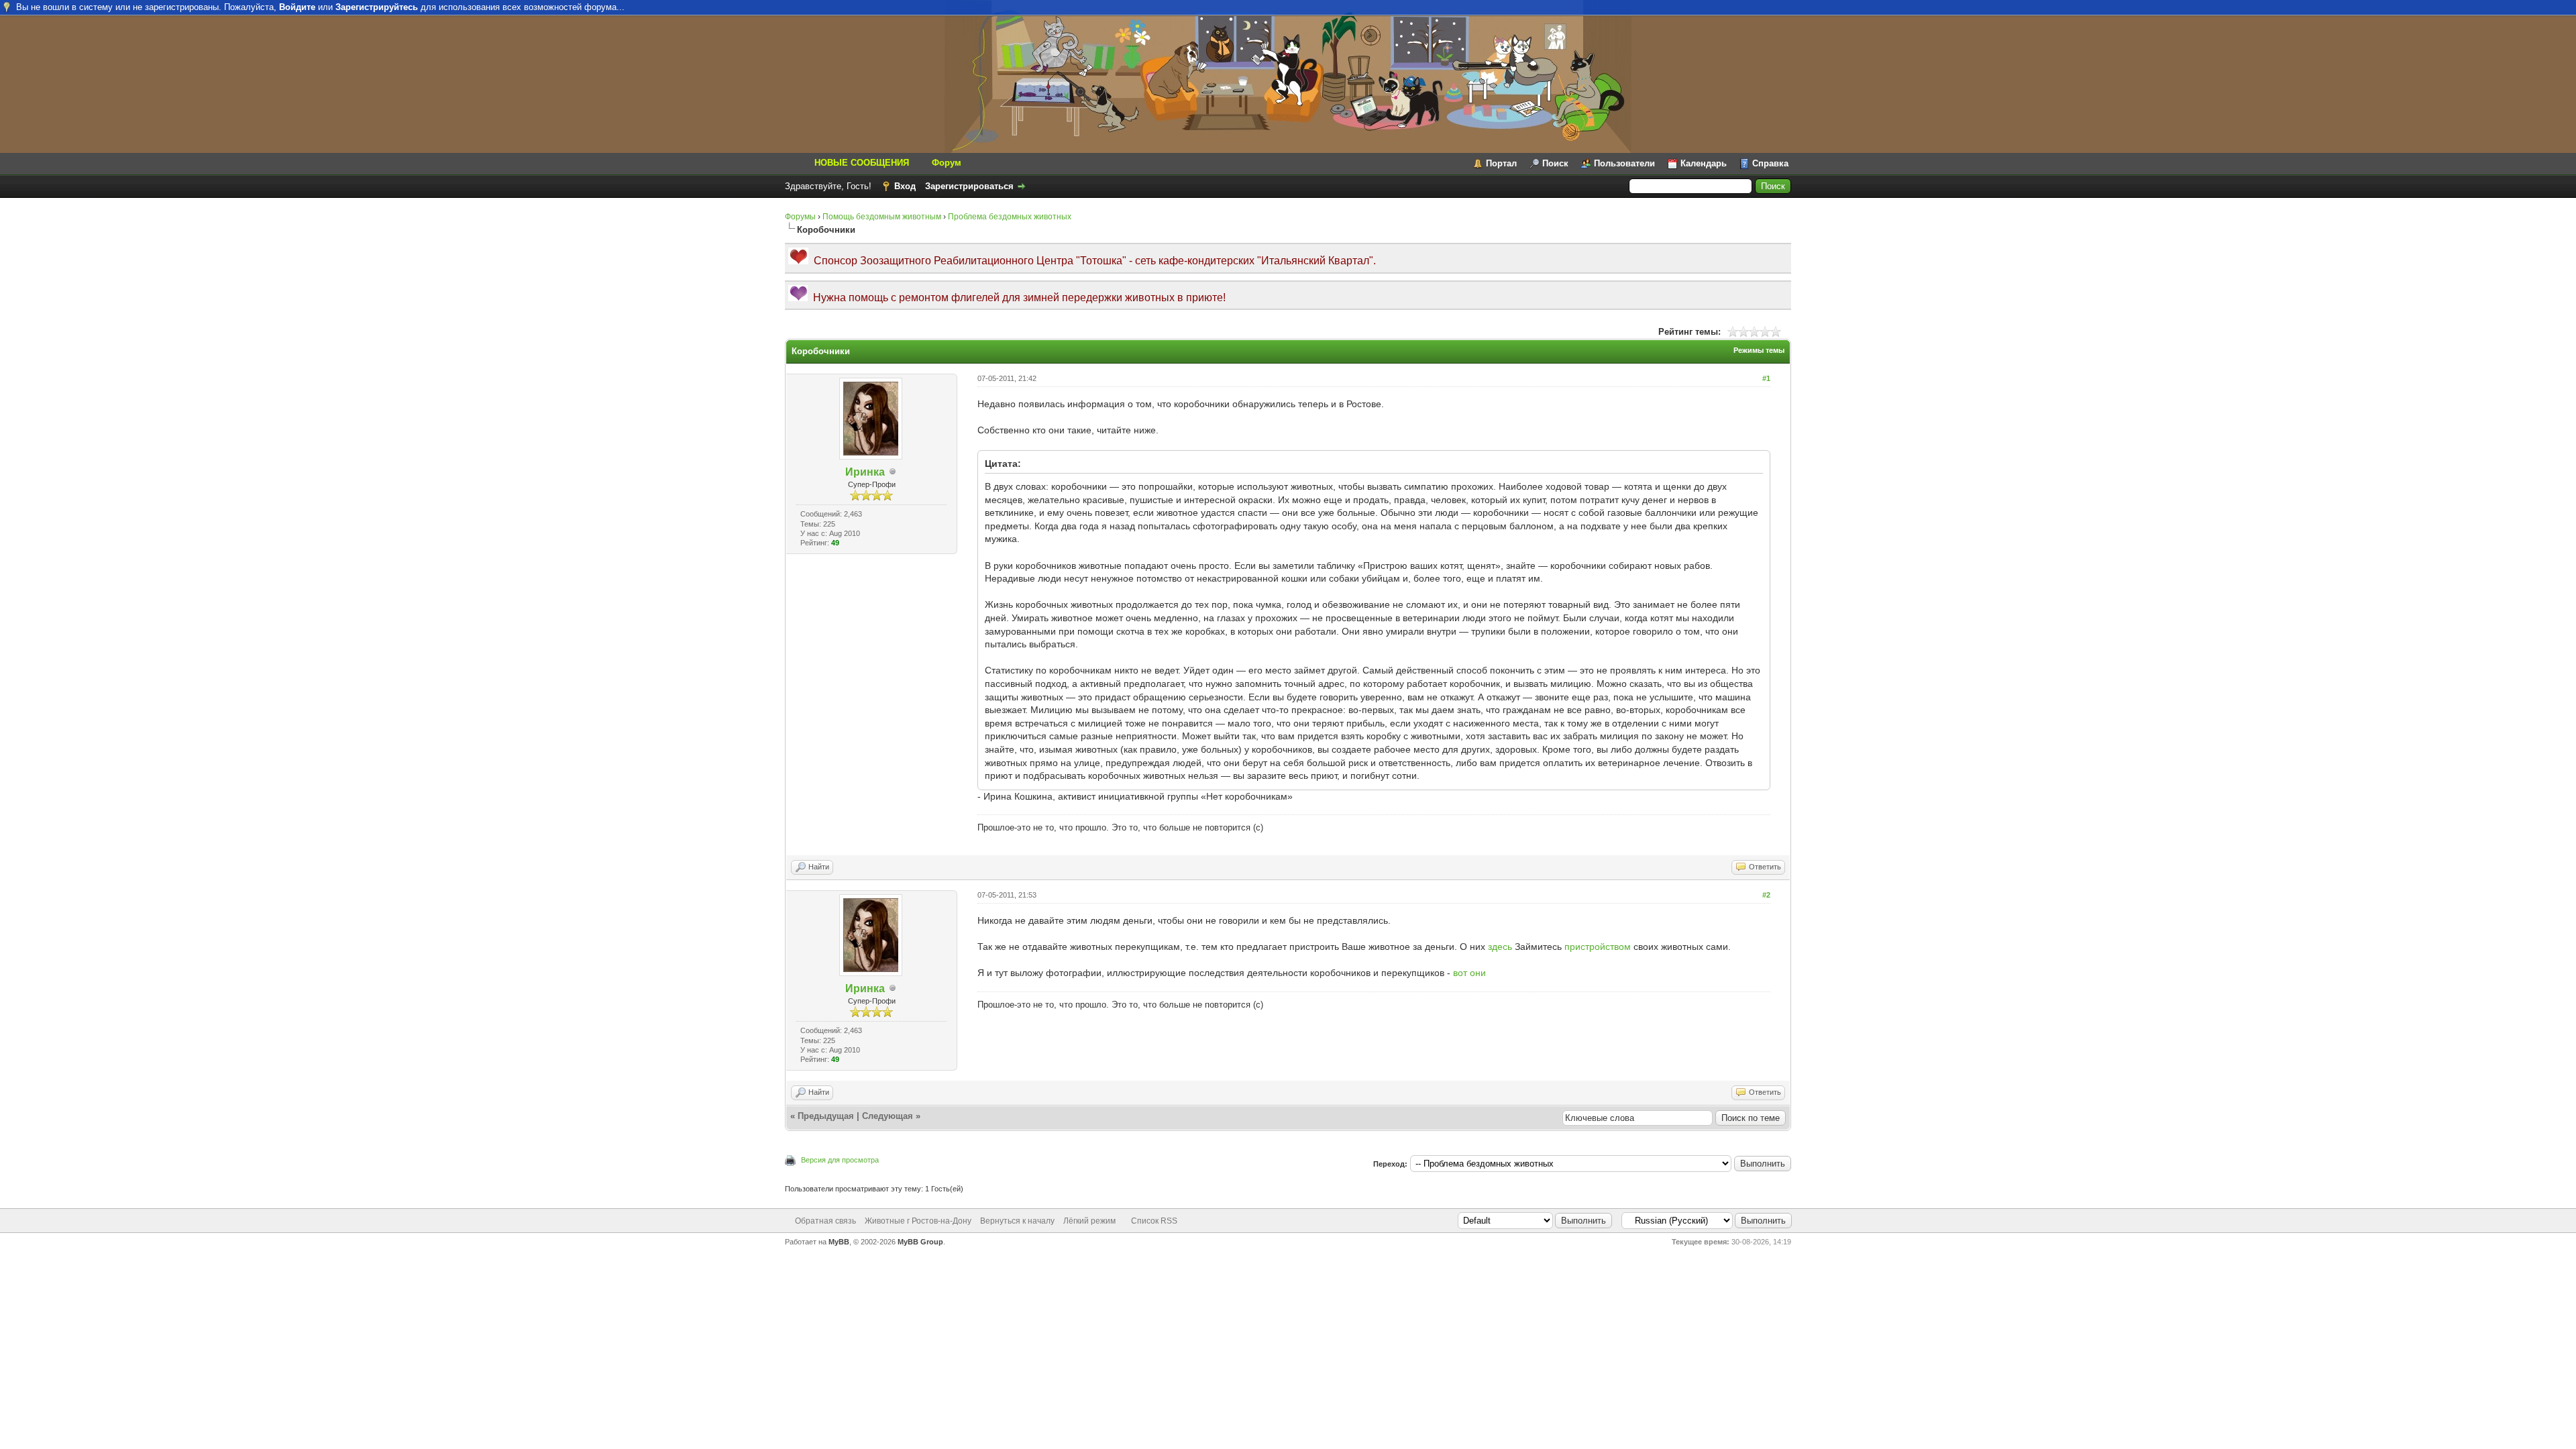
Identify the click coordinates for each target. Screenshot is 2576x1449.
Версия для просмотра (840, 1160)
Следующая (888, 1116)
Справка (1770, 163)
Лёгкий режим (1089, 1221)
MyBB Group (920, 1242)
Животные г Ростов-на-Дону (918, 1221)
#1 (1766, 378)
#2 (1766, 895)
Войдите (297, 7)
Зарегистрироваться (969, 186)
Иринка (865, 472)
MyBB (839, 1242)
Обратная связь (825, 1221)
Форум (947, 163)
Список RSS (1154, 1221)
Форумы (800, 217)
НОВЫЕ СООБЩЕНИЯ (862, 163)
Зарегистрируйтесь (377, 7)
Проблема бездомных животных (1010, 217)
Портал (1501, 163)
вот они (1469, 973)
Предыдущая (826, 1116)
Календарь (1704, 163)
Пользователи (1624, 163)
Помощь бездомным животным (882, 217)
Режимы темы (1759, 350)
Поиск (1555, 163)
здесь (1500, 947)
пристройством (1598, 947)
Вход (905, 186)
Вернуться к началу (1017, 1221)
